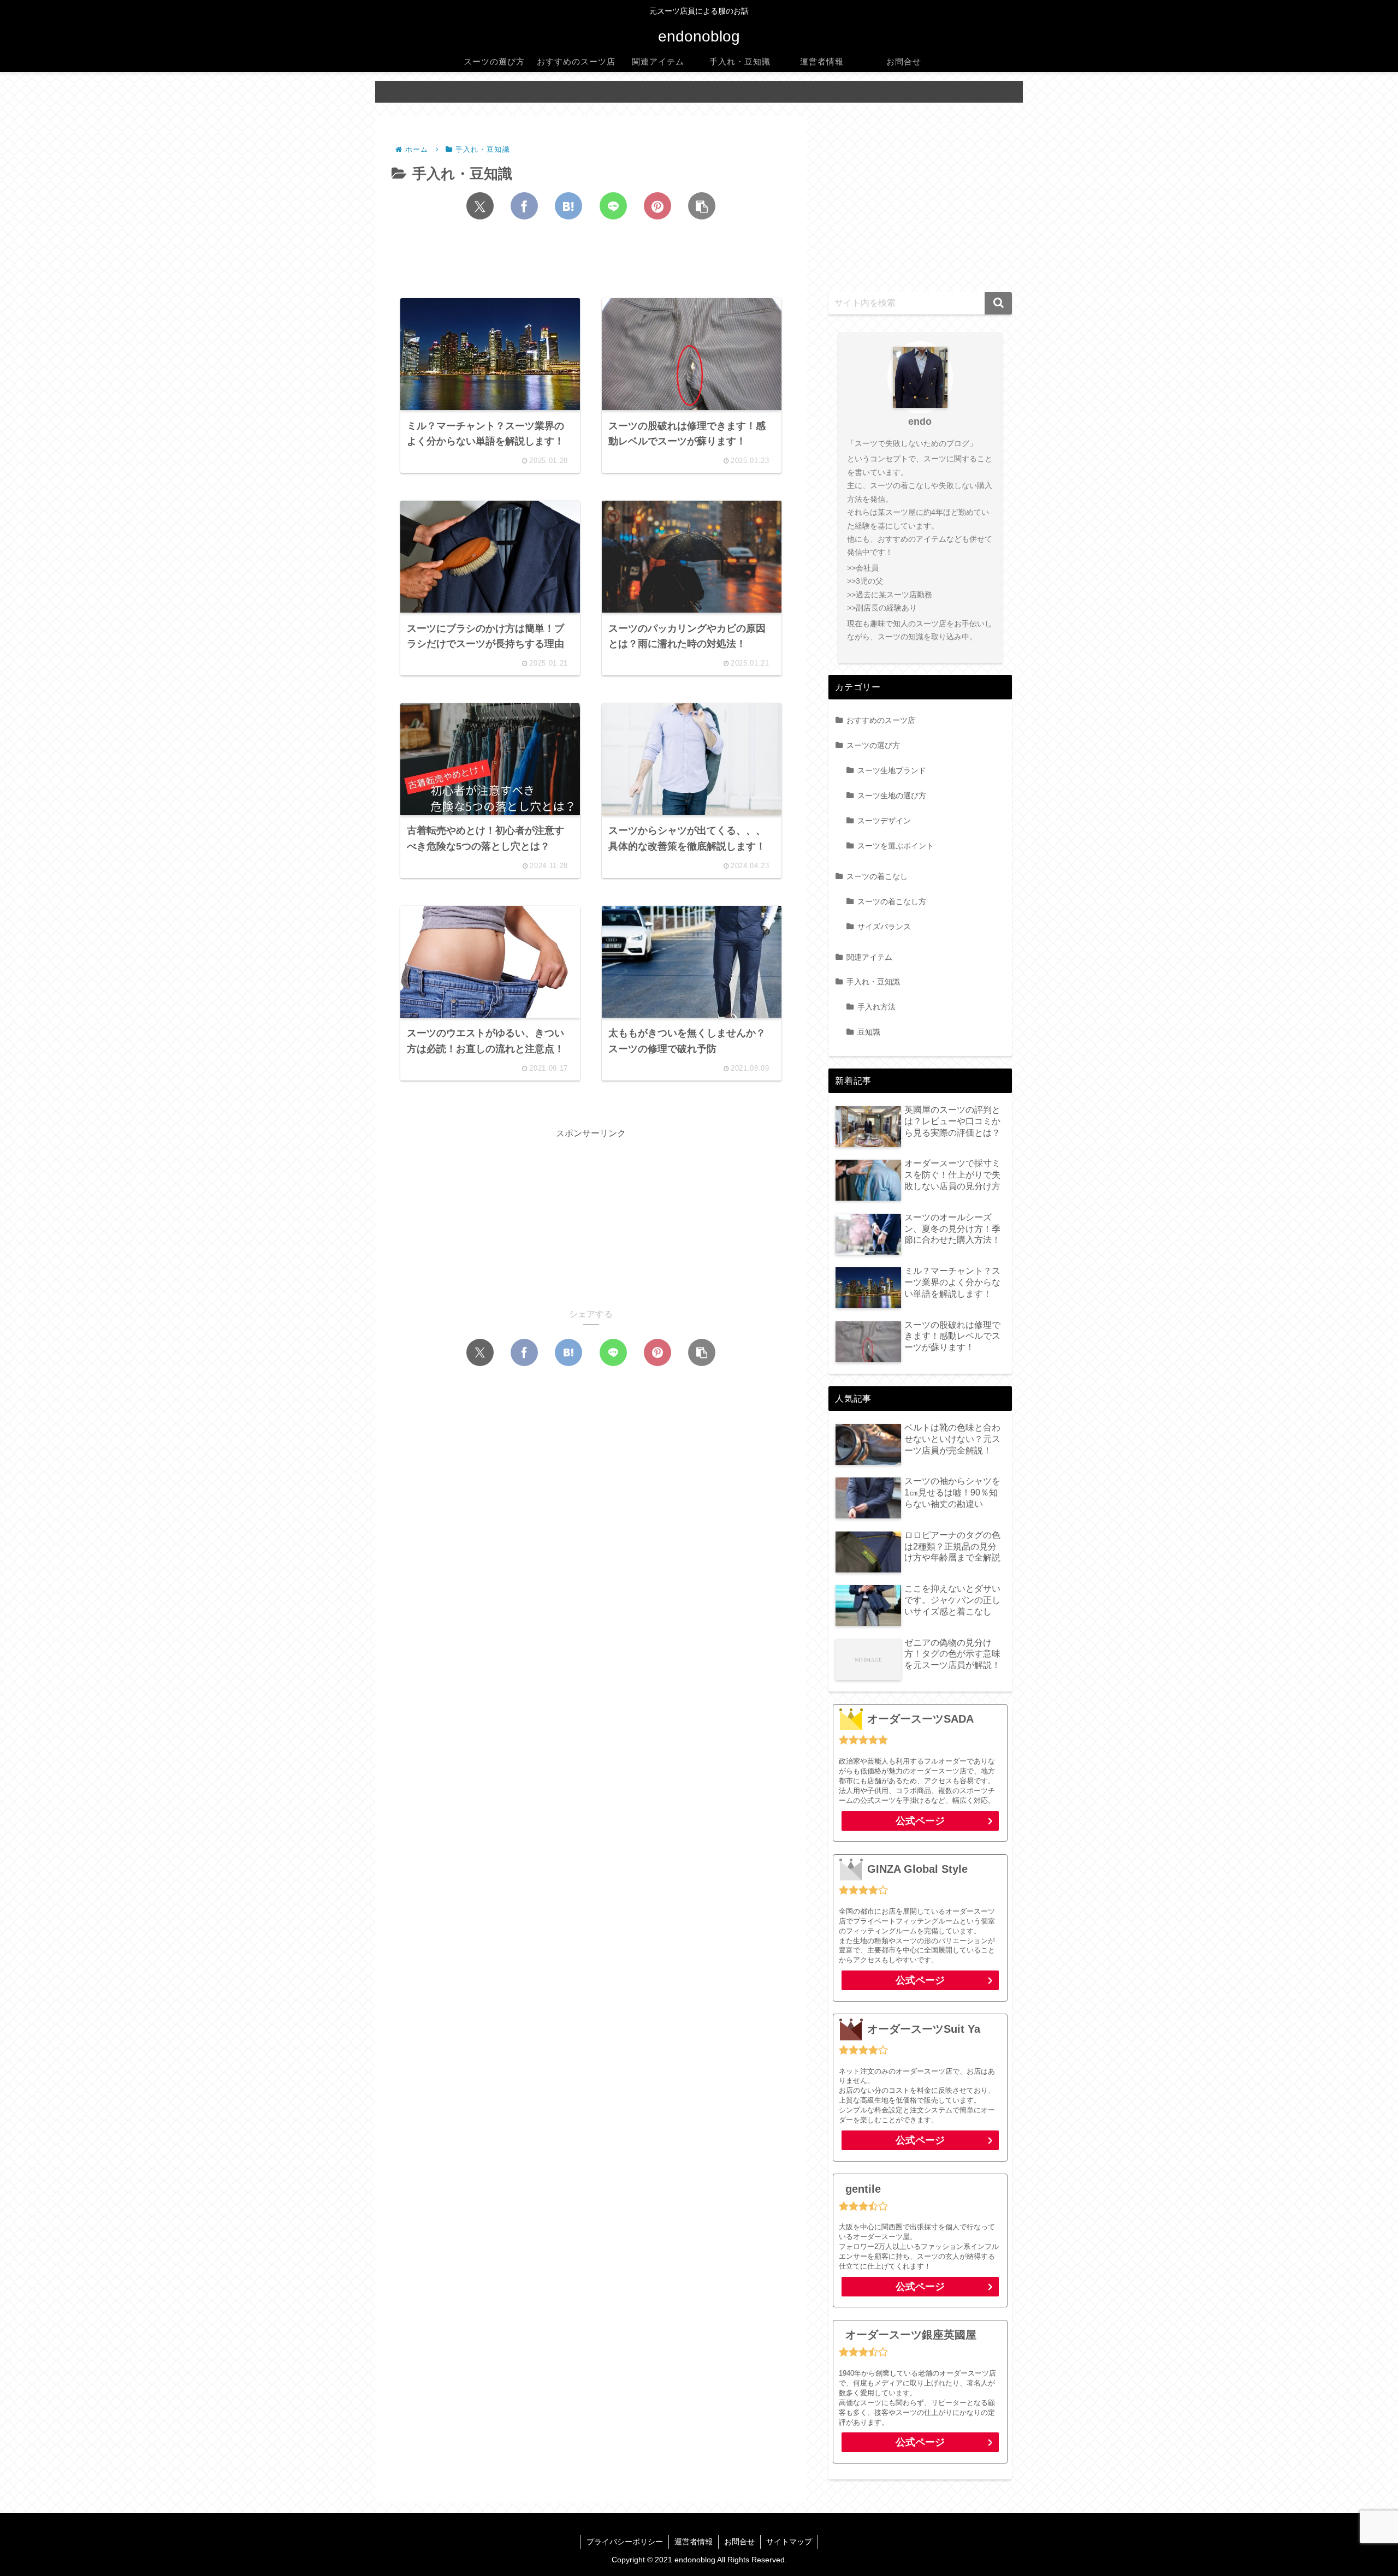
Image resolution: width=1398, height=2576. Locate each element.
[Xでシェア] (480, 206)
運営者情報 (694, 2542)
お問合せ (739, 2542)
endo (920, 422)
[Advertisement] (591, 262)
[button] (702, 206)
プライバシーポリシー (625, 2542)
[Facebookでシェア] (524, 206)
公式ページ (920, 1821)
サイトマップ (789, 2542)
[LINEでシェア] (613, 206)
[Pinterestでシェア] (657, 206)
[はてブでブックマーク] (568, 206)
